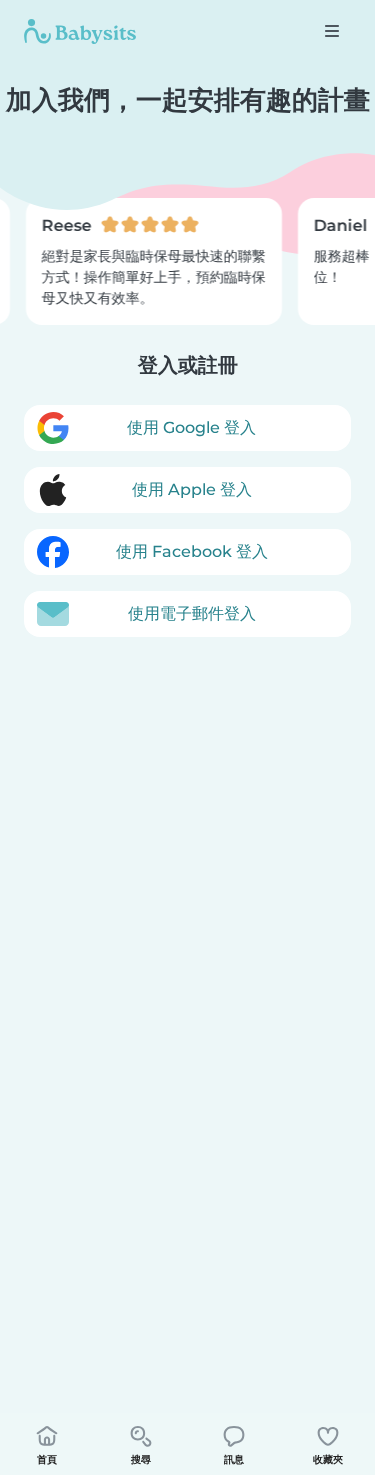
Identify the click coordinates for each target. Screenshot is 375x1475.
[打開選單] (332, 31)
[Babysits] (80, 31)
